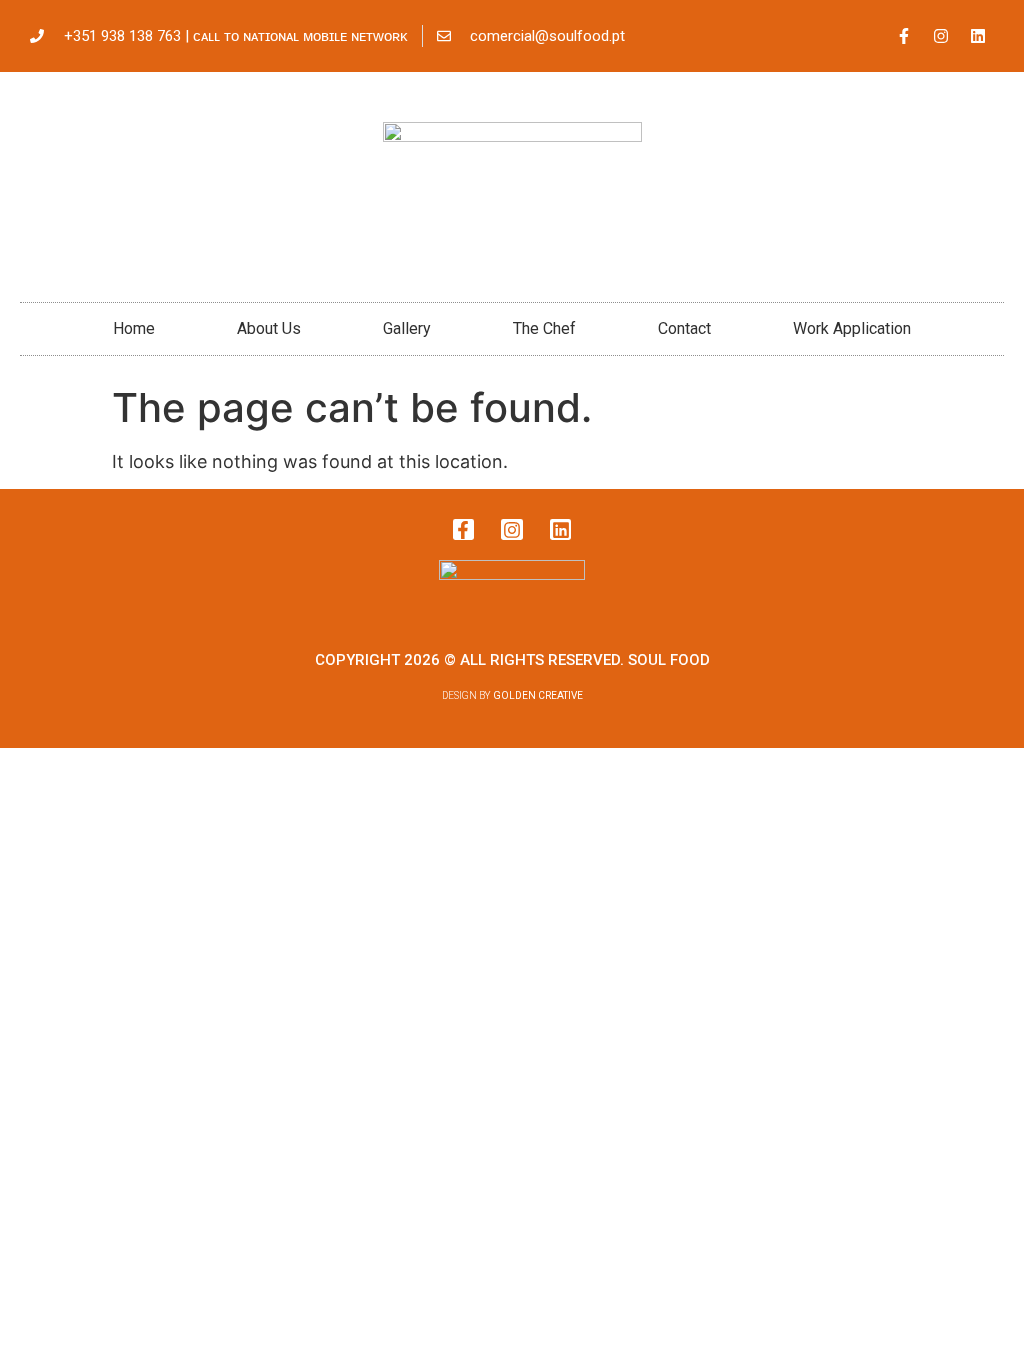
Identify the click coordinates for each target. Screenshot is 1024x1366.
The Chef (544, 328)
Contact (684, 328)
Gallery (407, 328)
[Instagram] (941, 36)
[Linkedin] (978, 36)
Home (134, 328)
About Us (269, 328)
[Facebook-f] (904, 36)
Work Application (852, 328)
